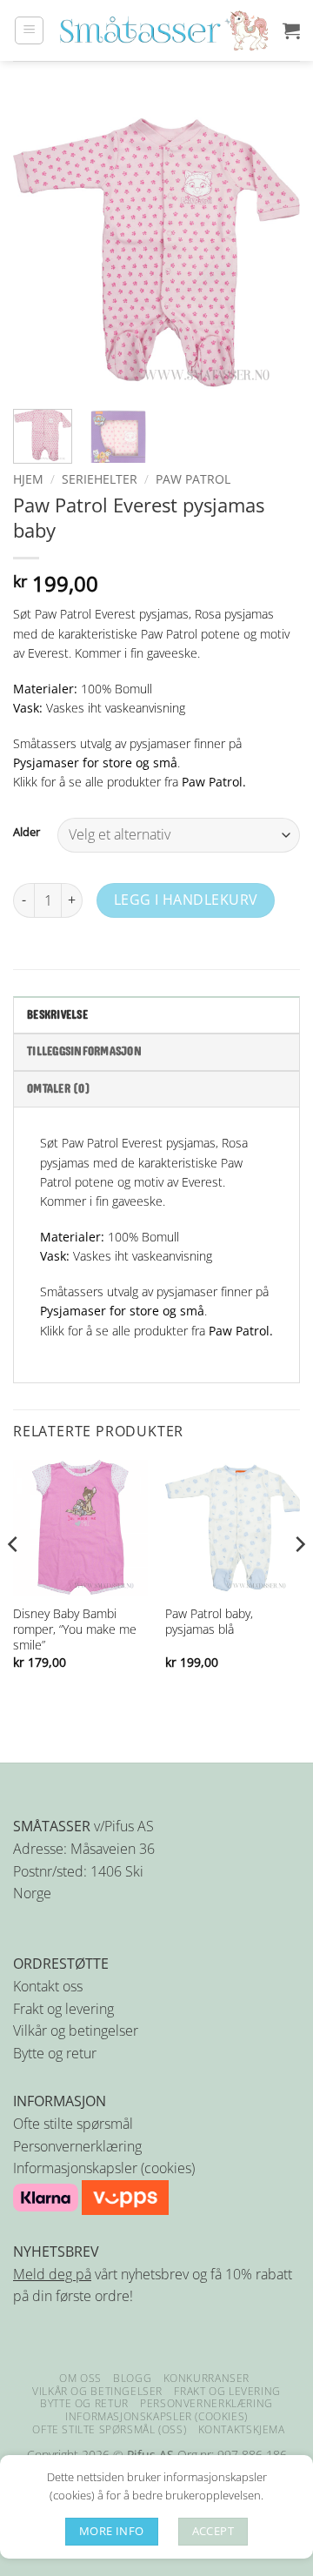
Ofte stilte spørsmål (73, 2124)
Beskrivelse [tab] (57, 1015)
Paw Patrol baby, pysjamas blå (209, 1622)
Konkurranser (206, 2378)
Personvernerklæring (77, 2146)
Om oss (80, 2378)
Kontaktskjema (242, 2429)
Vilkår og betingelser (76, 2031)
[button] (29, 30)
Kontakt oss (48, 1986)
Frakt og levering (63, 2009)
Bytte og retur (55, 2053)
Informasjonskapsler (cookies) (104, 2168)
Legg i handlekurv (186, 900)
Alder (27, 833)
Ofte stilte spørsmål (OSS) (109, 2429)
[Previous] (41, 252)
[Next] (272, 252)
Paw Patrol (193, 479)
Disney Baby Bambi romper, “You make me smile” (75, 1629)
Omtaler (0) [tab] (59, 1089)
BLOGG (132, 2378)
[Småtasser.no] (163, 30)
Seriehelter (100, 479)
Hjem (28, 479)
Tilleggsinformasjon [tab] (84, 1052)
